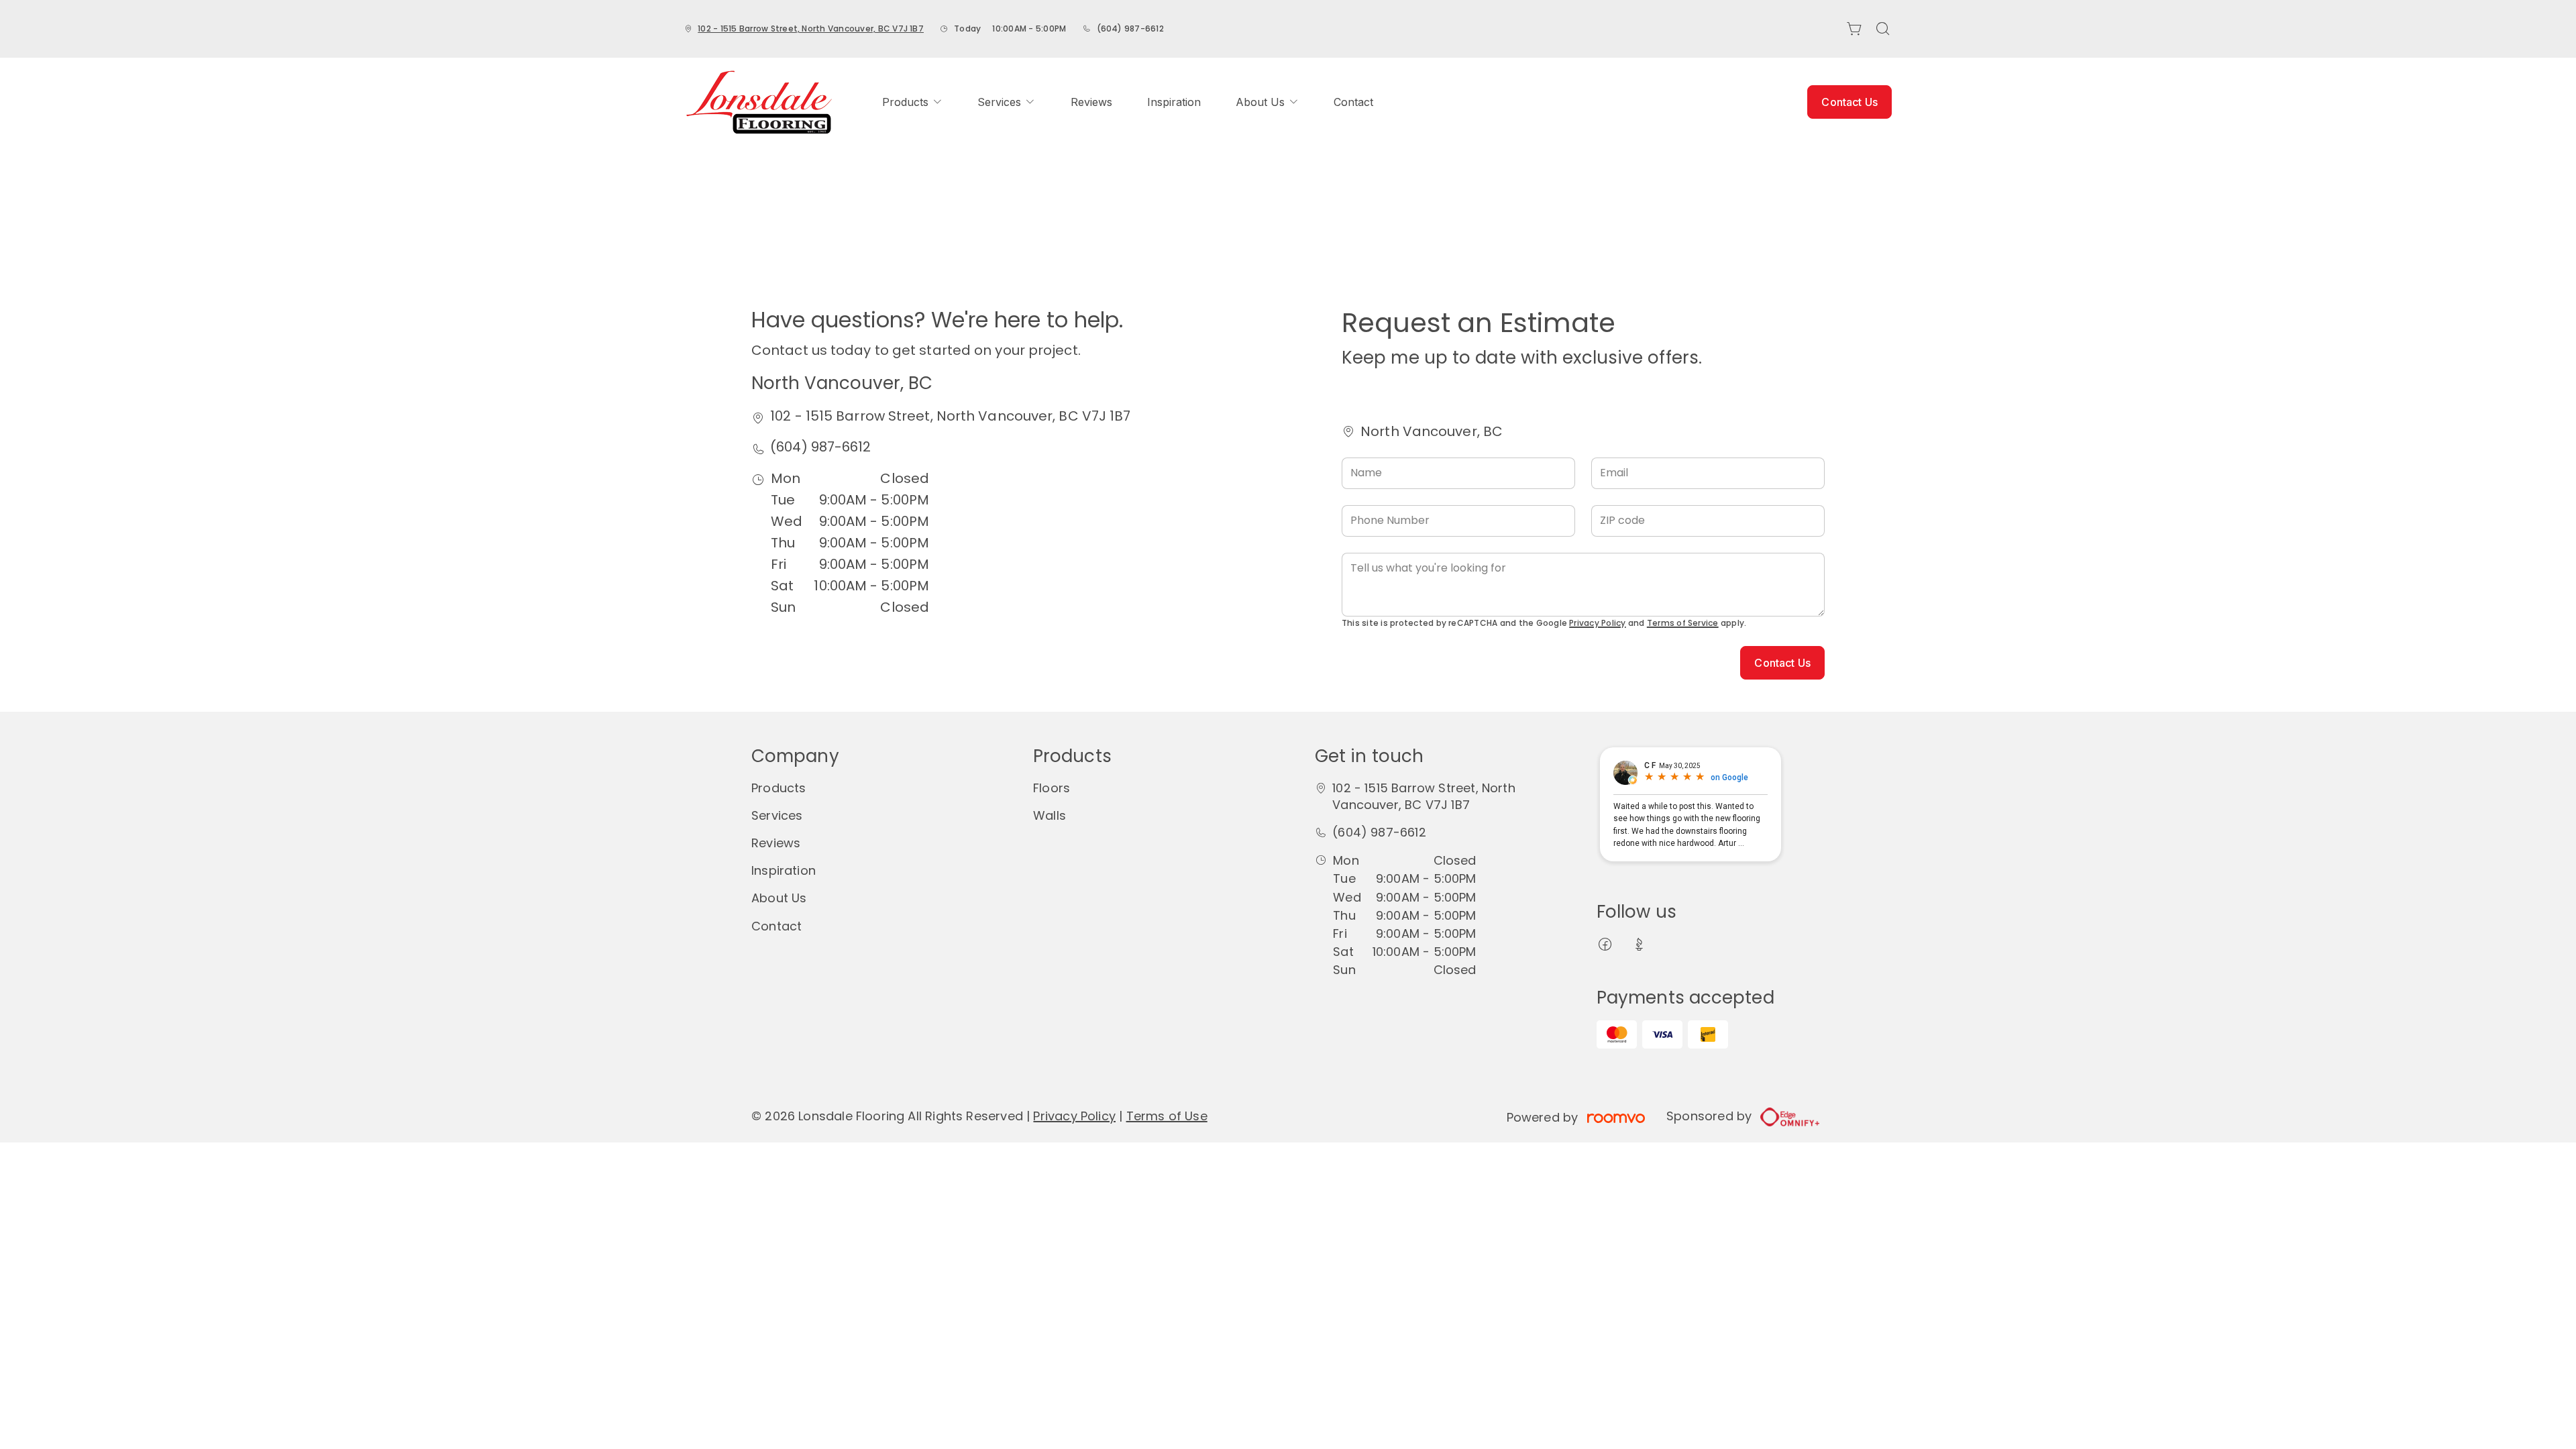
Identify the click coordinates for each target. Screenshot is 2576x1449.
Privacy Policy (1597, 623)
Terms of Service (1683, 623)
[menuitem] (912, 102)
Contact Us (1849, 102)
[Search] (1883, 29)
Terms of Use (1167, 1116)
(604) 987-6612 (1130, 29)
